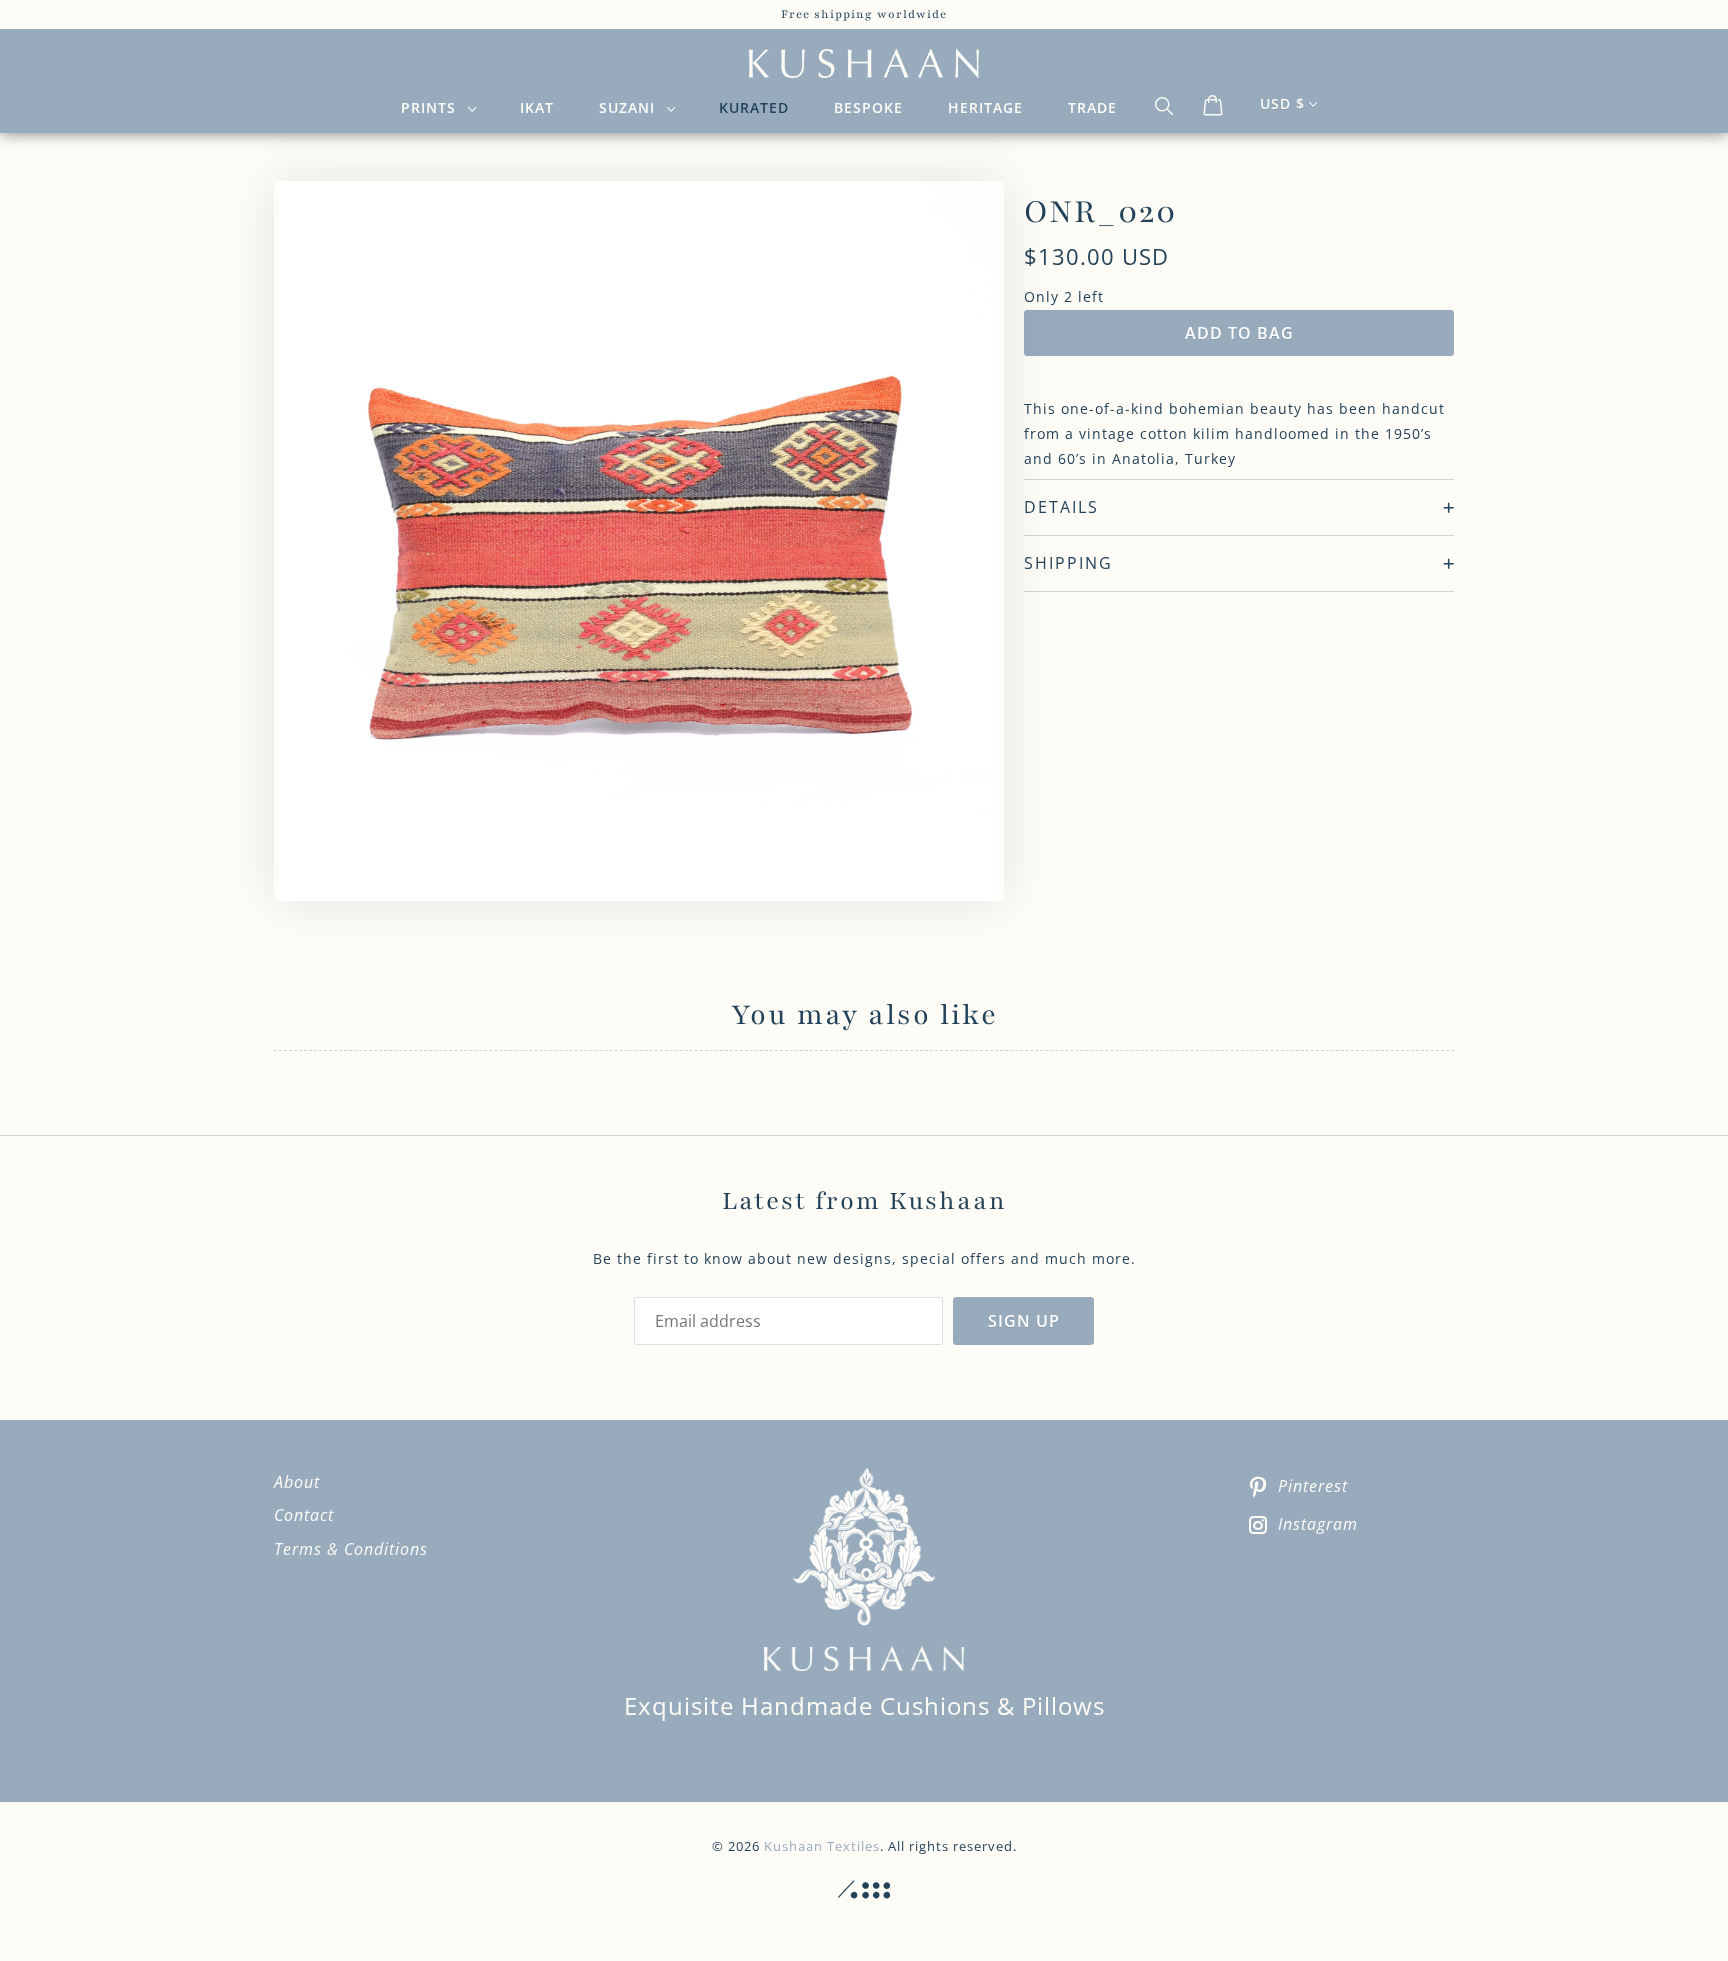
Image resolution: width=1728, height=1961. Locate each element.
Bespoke (868, 107)
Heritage (985, 107)
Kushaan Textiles (822, 1846)
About (297, 1482)
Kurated (754, 107)
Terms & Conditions (351, 1549)
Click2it (864, 1890)
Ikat (537, 107)
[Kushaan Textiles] (864, 64)
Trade (1092, 107)
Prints (433, 107)
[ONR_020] (639, 541)
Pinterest (1313, 1486)
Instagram (1318, 1524)
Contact (304, 1515)
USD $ (1282, 103)
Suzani (632, 107)
